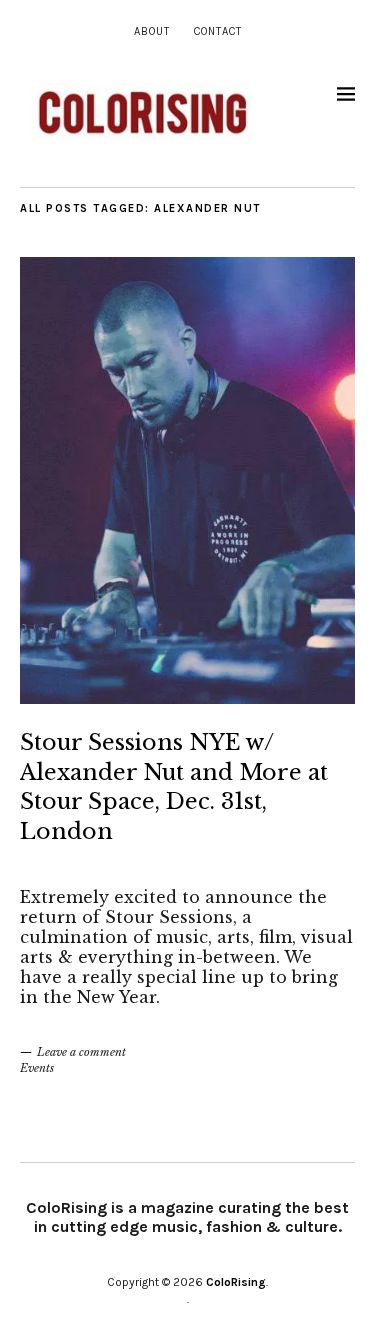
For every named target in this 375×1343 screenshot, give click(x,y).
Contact (218, 31)
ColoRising (236, 1282)
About (152, 31)
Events (37, 1068)
